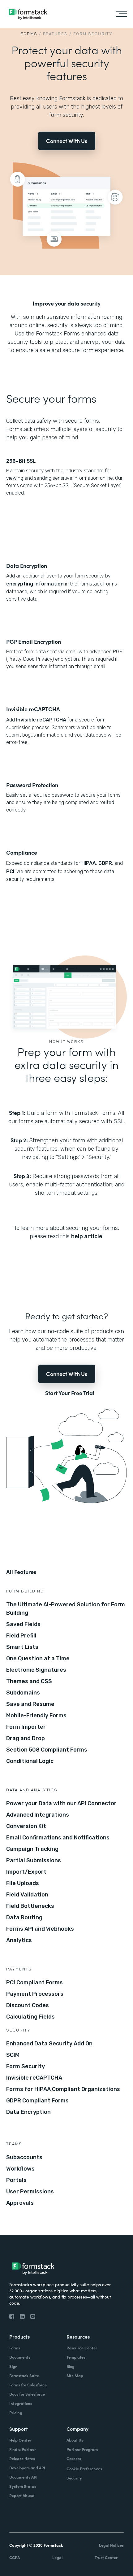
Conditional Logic (30, 1761)
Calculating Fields (30, 2017)
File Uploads (23, 1883)
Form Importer (26, 1727)
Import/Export (26, 1872)
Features (55, 34)
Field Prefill (21, 1636)
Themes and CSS (29, 1681)
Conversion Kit (26, 1826)
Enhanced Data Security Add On (49, 2044)
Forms (29, 34)
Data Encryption (28, 2112)
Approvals (20, 2203)
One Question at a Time (38, 1658)
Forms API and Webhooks (40, 1929)
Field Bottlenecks (30, 1906)
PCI (10, 871)
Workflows (20, 2169)
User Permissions (30, 2192)
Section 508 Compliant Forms (47, 1750)
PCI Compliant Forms (34, 1982)
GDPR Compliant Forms (37, 2101)
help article (87, 1236)
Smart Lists (22, 1647)
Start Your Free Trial (70, 1393)
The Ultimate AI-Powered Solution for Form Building (66, 1609)
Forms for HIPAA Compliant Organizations (63, 2089)
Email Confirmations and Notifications (58, 1838)
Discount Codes (28, 2005)
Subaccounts (24, 2157)
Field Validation (27, 1895)
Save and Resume (30, 1704)
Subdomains (23, 1693)
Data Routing (24, 1917)
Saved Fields (23, 1624)
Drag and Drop (26, 1738)
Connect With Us (67, 141)
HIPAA (89, 863)
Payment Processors (35, 1994)
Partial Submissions (34, 1860)
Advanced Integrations (38, 1815)
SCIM (13, 2055)
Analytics (19, 1940)
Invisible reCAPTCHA (41, 720)
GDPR (105, 863)
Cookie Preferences (84, 2469)
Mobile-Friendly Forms (36, 1715)
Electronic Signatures (36, 1670)
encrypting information (35, 584)
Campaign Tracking (32, 1849)
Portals (16, 2180)
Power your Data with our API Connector (61, 1803)
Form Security (26, 2066)
